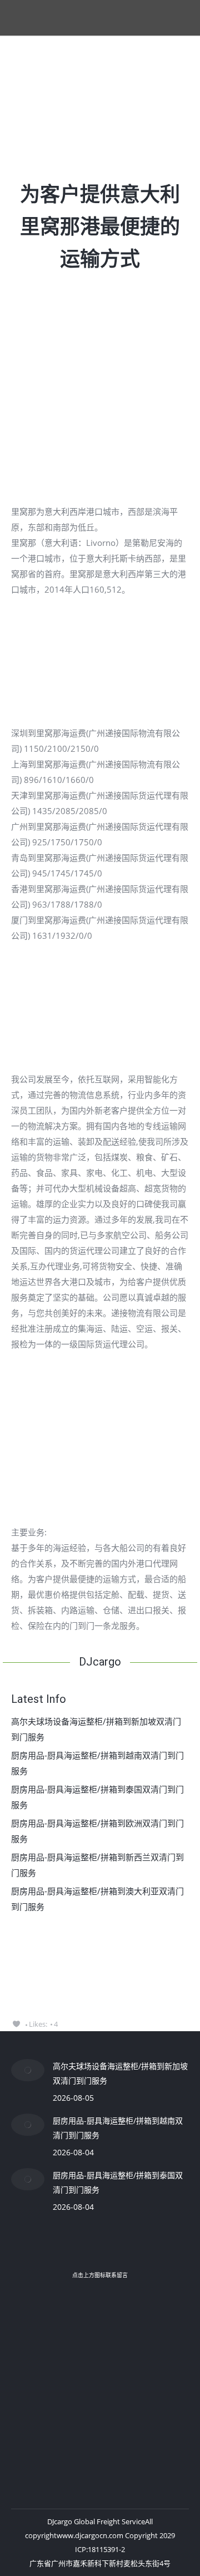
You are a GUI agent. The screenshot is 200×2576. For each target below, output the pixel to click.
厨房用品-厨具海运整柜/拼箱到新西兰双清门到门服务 (97, 1865)
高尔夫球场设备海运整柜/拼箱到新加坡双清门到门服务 (96, 1729)
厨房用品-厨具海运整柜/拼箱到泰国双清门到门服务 (97, 1797)
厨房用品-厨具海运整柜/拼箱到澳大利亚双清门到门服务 (97, 1899)
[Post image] (28, 2070)
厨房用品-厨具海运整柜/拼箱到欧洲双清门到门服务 (97, 1831)
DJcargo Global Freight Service (96, 2521)
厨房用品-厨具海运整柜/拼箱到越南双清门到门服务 (97, 1763)
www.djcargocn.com (90, 2535)
